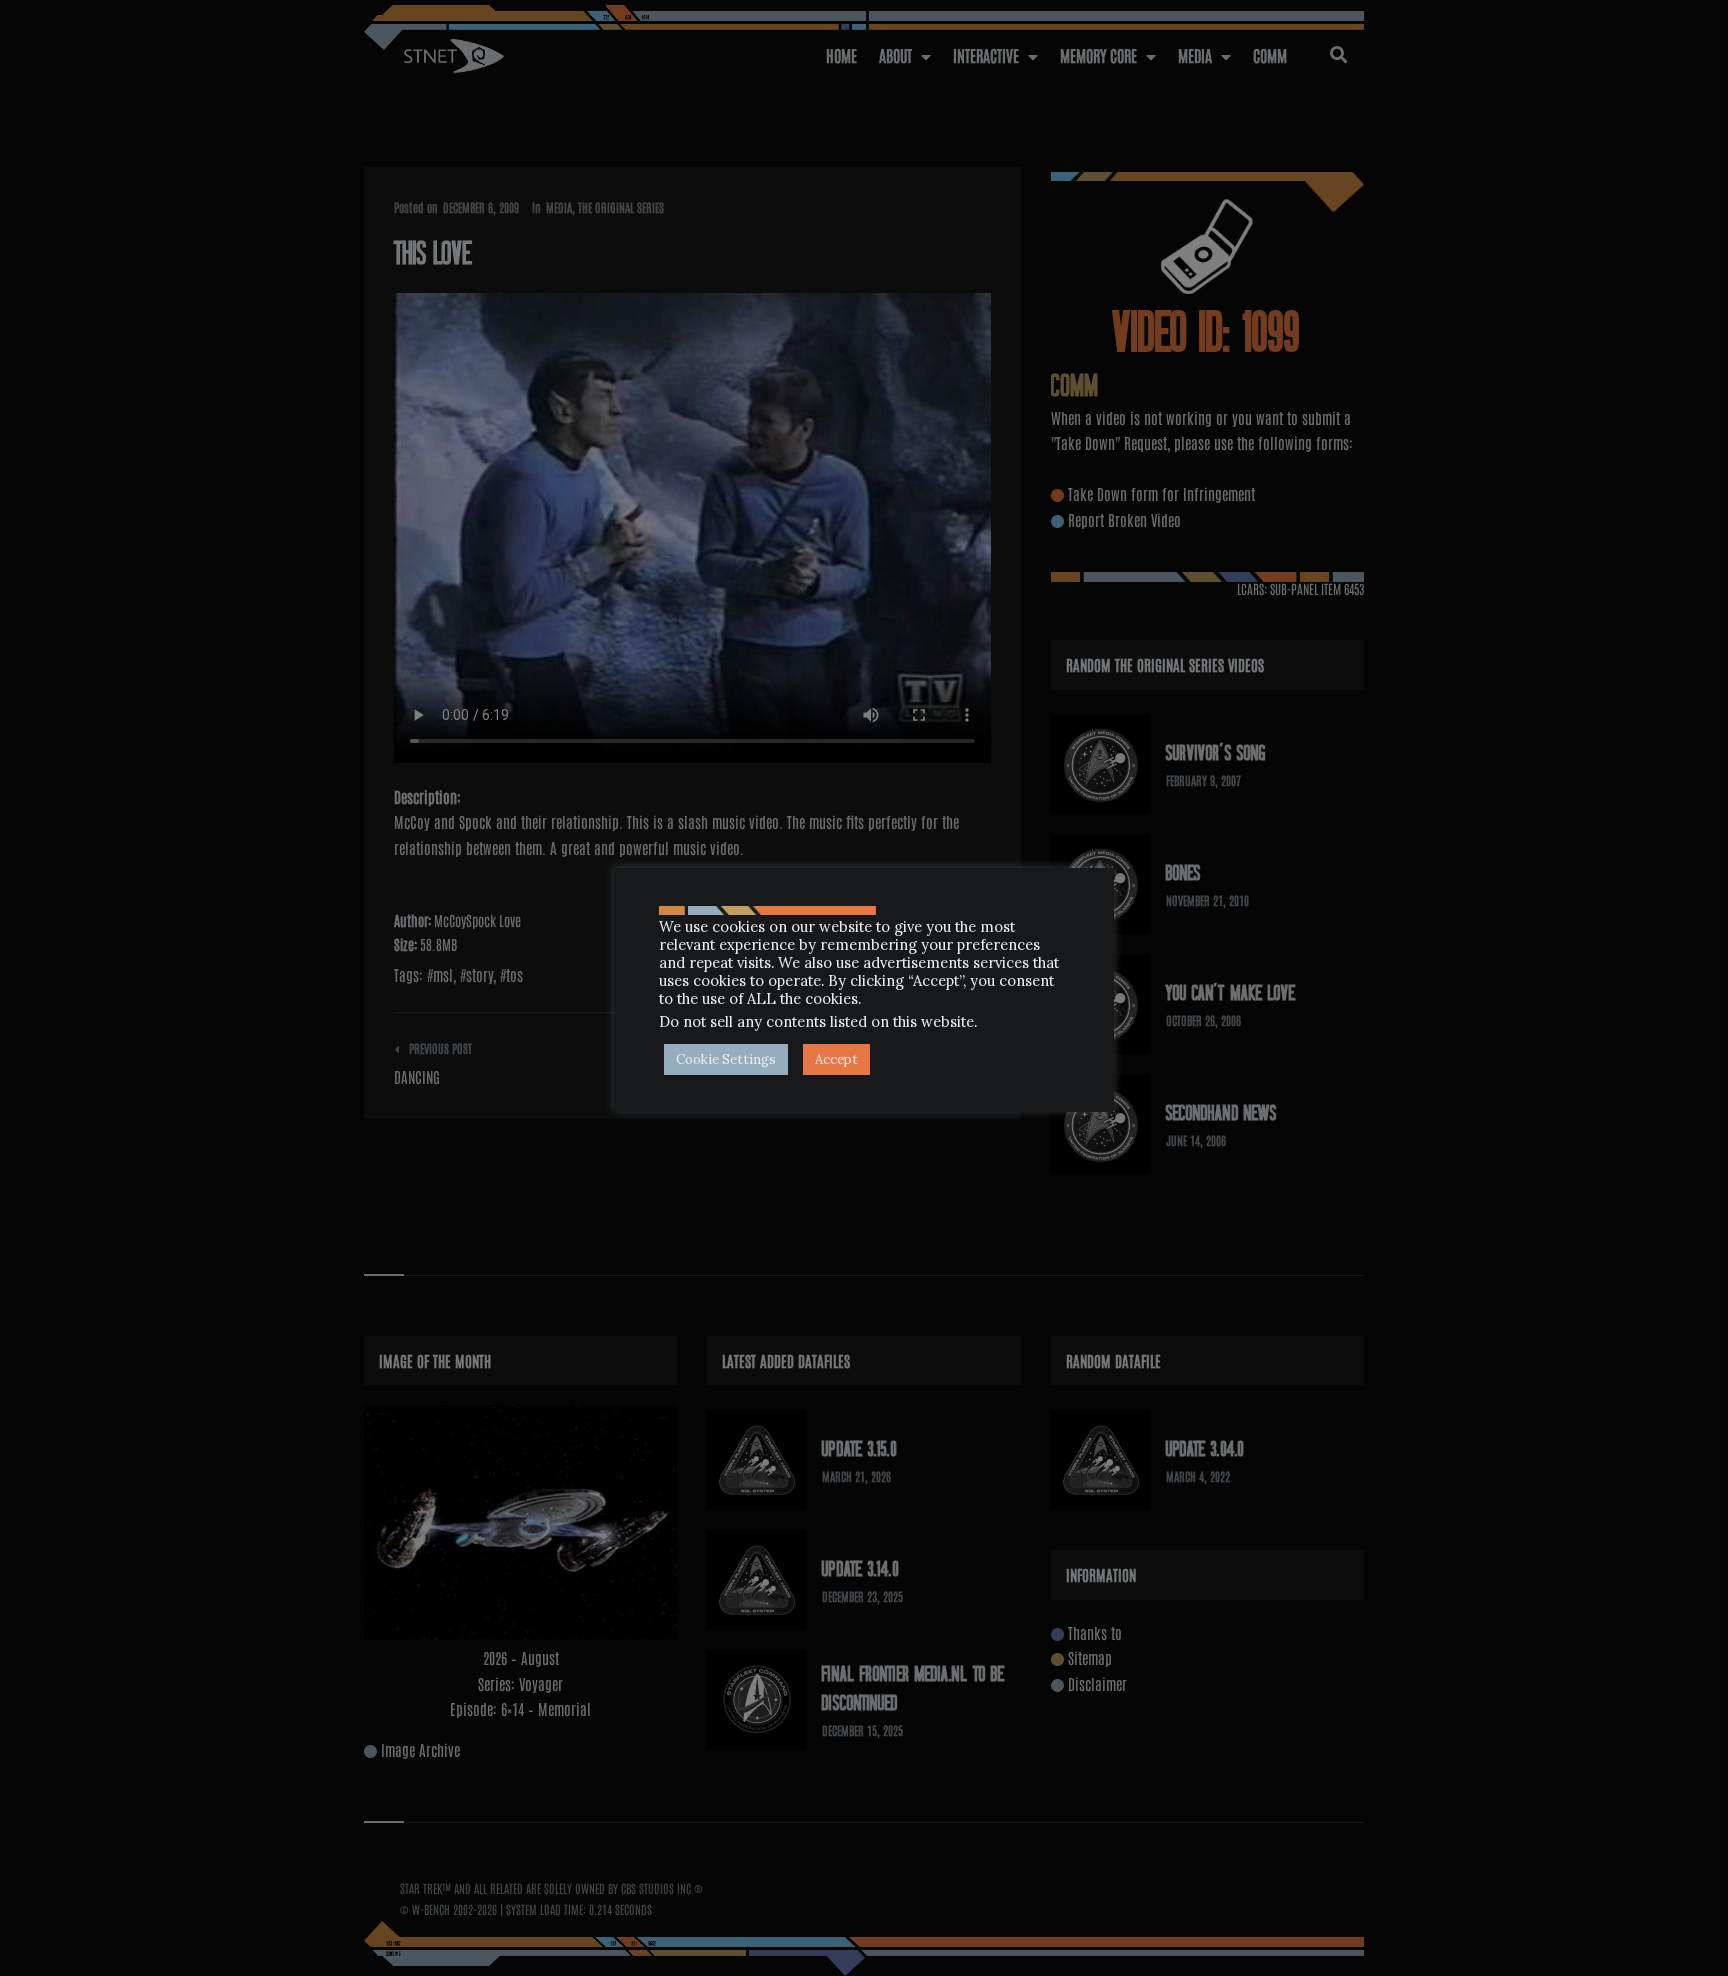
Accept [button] (836, 1059)
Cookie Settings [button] (726, 1059)
